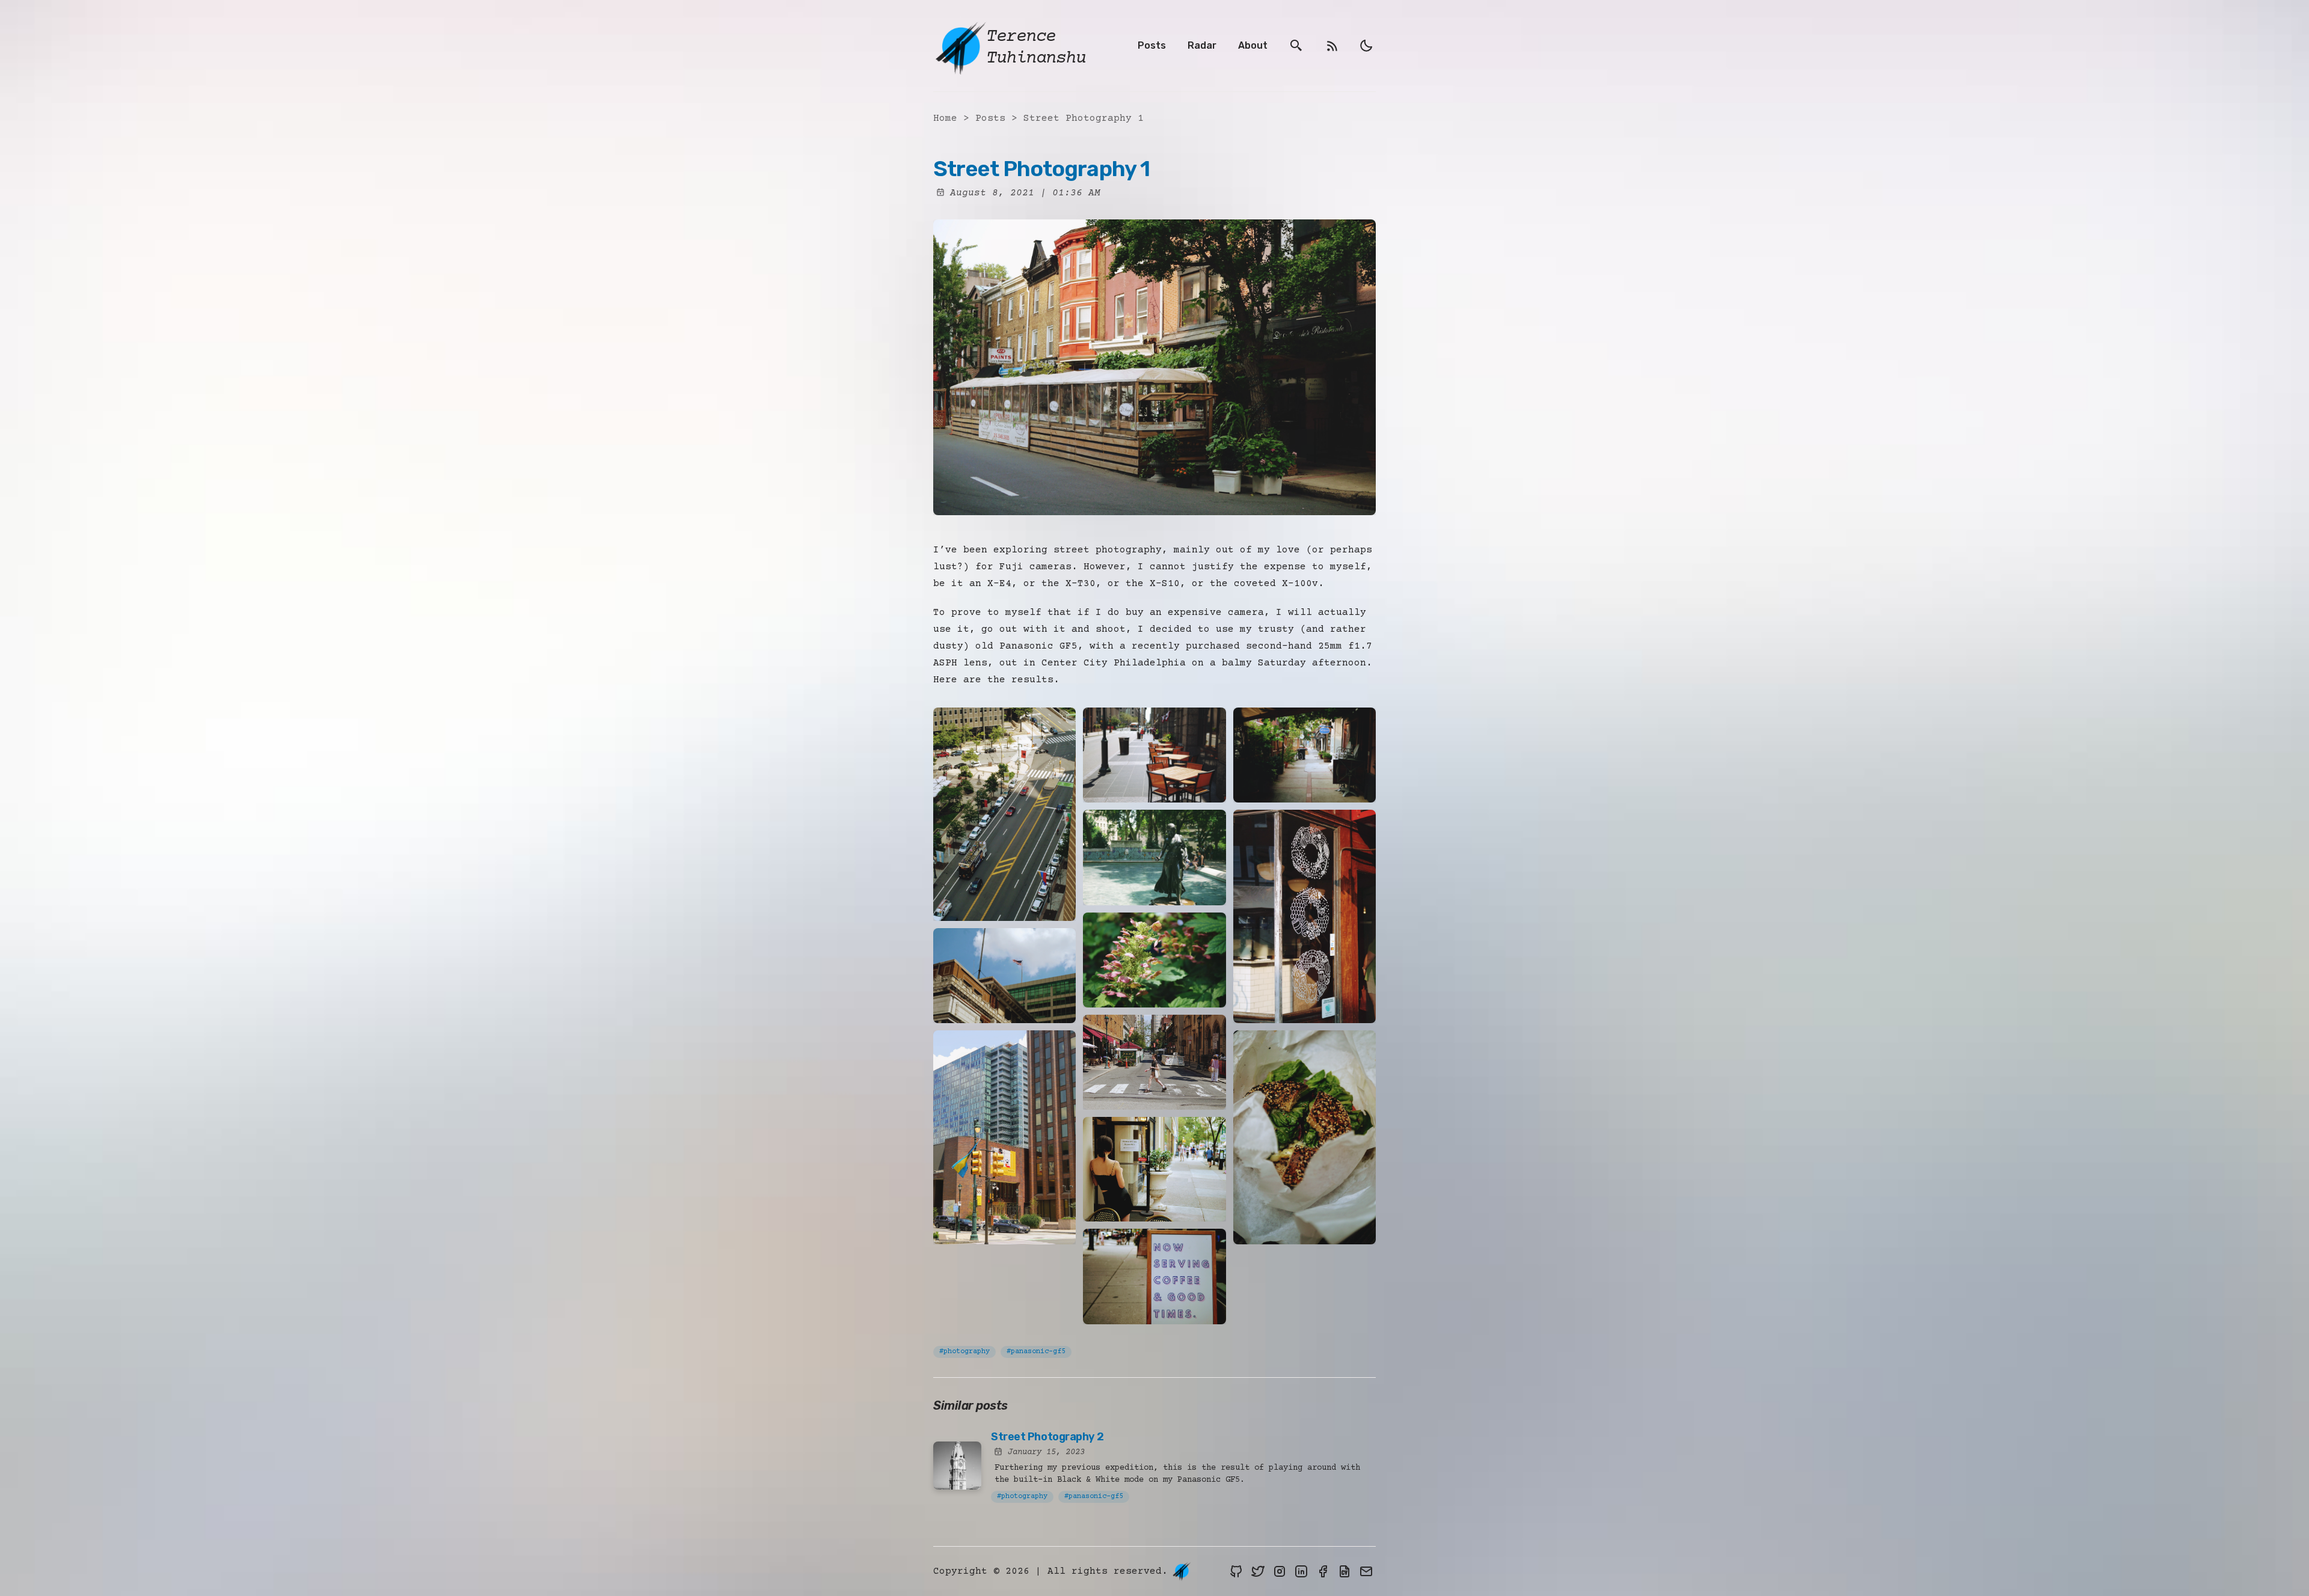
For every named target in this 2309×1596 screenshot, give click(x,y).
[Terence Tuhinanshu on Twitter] (1258, 1571)
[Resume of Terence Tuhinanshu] (1345, 1571)
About (1253, 45)
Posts (1152, 45)
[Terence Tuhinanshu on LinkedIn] (1301, 1571)
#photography (964, 1352)
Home (945, 118)
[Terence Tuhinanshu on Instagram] (1280, 1571)
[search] (1296, 46)
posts (993, 118)
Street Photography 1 (1084, 118)
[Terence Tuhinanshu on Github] (1236, 1571)
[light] (1366, 46)
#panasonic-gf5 (1036, 1352)
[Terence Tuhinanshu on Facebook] (1323, 1571)
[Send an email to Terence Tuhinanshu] (1366, 1571)
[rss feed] (1332, 46)
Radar (1202, 45)
